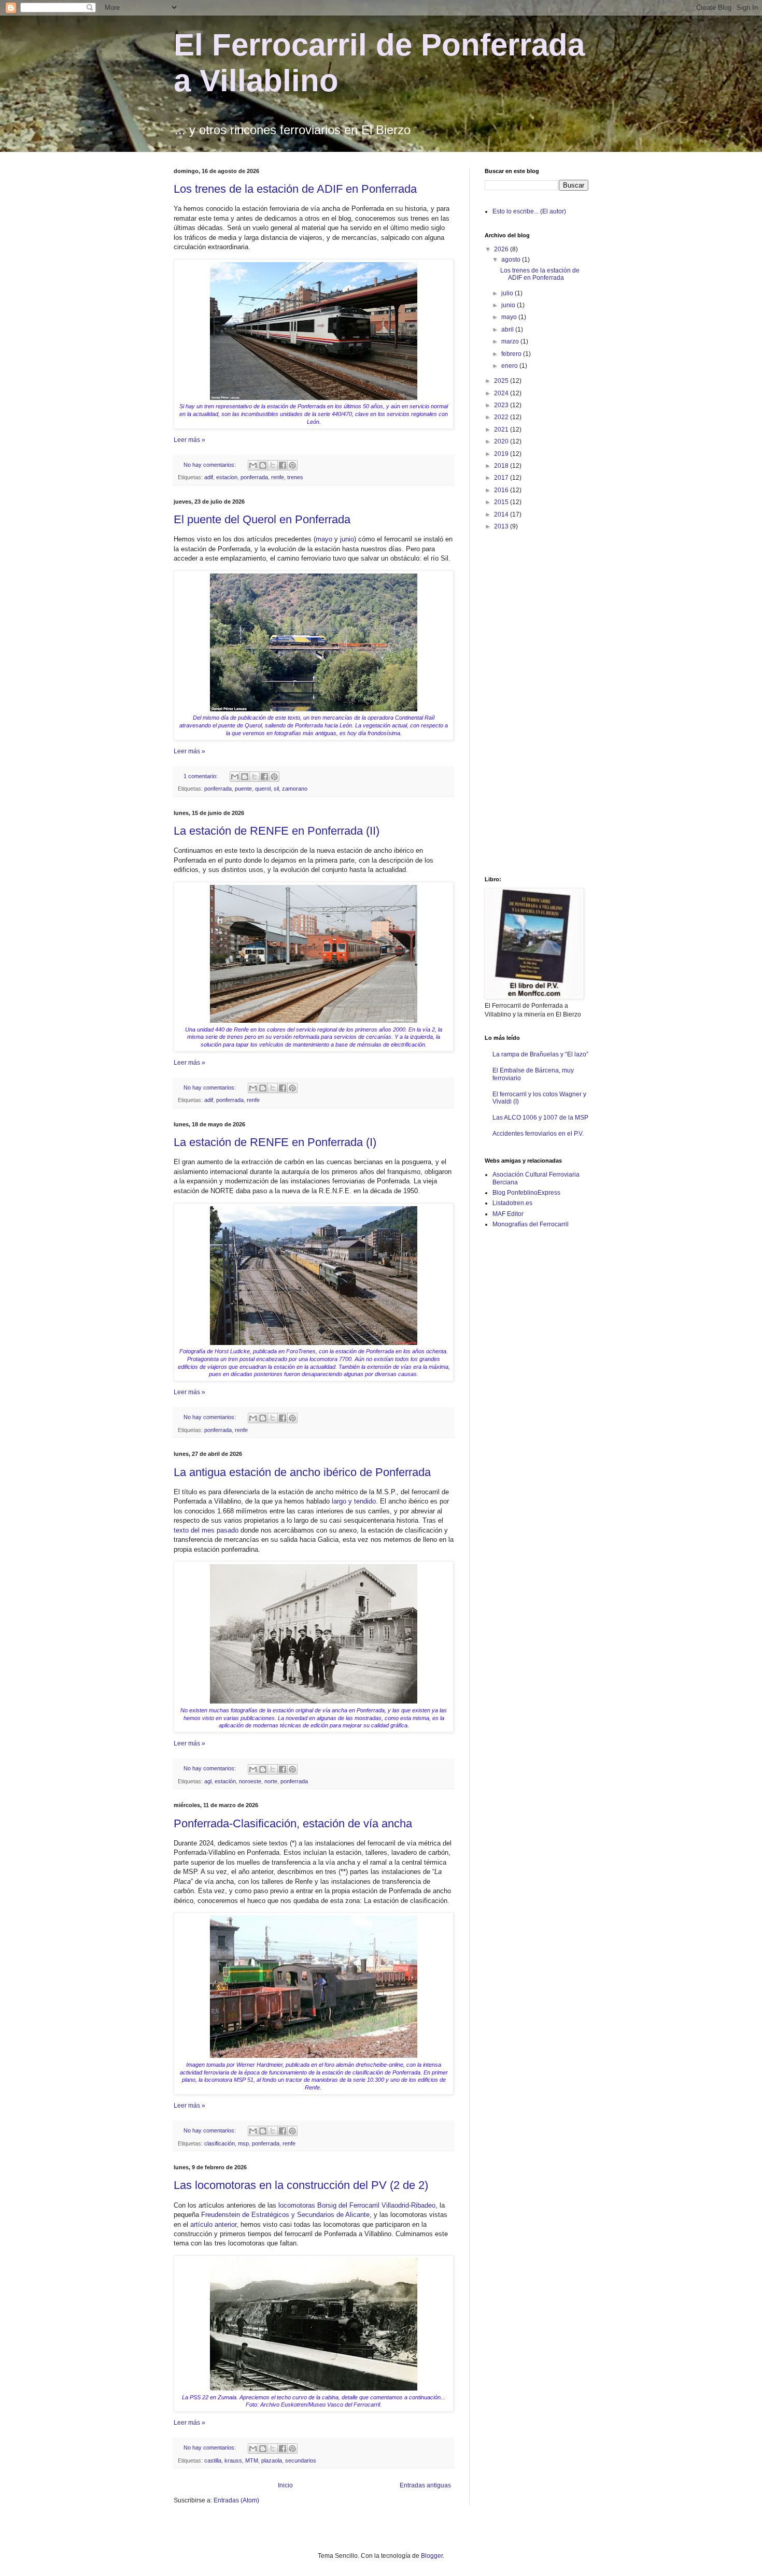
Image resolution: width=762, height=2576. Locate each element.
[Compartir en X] (273, 465)
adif (209, 477)
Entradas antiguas (425, 2485)
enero (510, 366)
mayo (324, 539)
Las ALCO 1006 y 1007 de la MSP (540, 1118)
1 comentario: (201, 776)
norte (271, 1781)
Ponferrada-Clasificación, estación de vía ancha (293, 1823)
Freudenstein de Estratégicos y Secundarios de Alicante (285, 2215)
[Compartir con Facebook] (283, 465)
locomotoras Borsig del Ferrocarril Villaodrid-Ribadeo (357, 2205)
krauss (233, 2460)
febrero (512, 354)
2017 (502, 478)
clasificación (220, 2143)
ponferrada (254, 477)
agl (208, 1781)
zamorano (295, 789)
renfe (278, 477)
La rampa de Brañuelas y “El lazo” (540, 1054)
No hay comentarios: (210, 465)
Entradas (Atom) (236, 2500)
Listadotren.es (512, 1203)
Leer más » (189, 440)
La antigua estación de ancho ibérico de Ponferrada (302, 1472)
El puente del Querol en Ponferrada (262, 519)
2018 (502, 466)
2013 (502, 526)
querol (263, 789)
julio (508, 293)
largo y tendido (354, 1501)
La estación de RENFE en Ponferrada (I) (275, 1142)
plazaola (272, 2460)
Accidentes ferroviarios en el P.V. (538, 1134)
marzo (511, 341)
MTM (252, 2460)
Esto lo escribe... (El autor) (529, 211)
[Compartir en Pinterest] (292, 465)
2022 (502, 417)
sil (276, 789)
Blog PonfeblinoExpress (526, 1193)
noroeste (250, 1781)
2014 (502, 514)
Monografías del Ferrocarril (531, 1224)
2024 (502, 393)
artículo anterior (213, 2224)
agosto (512, 260)
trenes (295, 477)
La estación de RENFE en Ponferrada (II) (277, 831)
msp (243, 2143)
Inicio (285, 2485)
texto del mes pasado (206, 1530)
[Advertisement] (526, 703)
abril (508, 330)
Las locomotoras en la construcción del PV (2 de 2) (301, 2185)
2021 (502, 430)
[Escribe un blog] (263, 465)
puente (243, 789)
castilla (213, 2460)
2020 (502, 441)
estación (225, 1781)
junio (347, 539)
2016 (502, 490)
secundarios (301, 2460)
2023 (502, 405)
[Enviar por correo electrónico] (253, 465)
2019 (502, 454)
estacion (227, 477)
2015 (502, 502)
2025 (502, 381)
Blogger (432, 2556)
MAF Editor (508, 1214)
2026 (502, 249)
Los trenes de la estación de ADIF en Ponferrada (295, 189)
